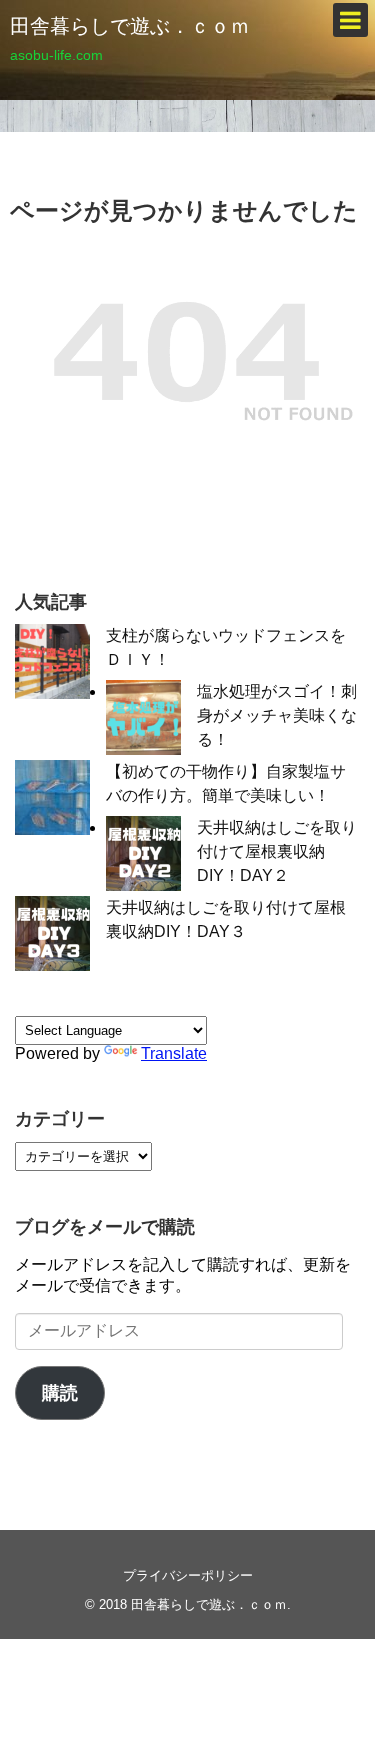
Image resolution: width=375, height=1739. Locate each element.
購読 (60, 1393)
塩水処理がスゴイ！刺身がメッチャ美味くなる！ (277, 715)
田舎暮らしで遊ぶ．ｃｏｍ (130, 26)
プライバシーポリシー (188, 1575)
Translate (174, 1053)
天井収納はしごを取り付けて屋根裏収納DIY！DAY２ (277, 851)
